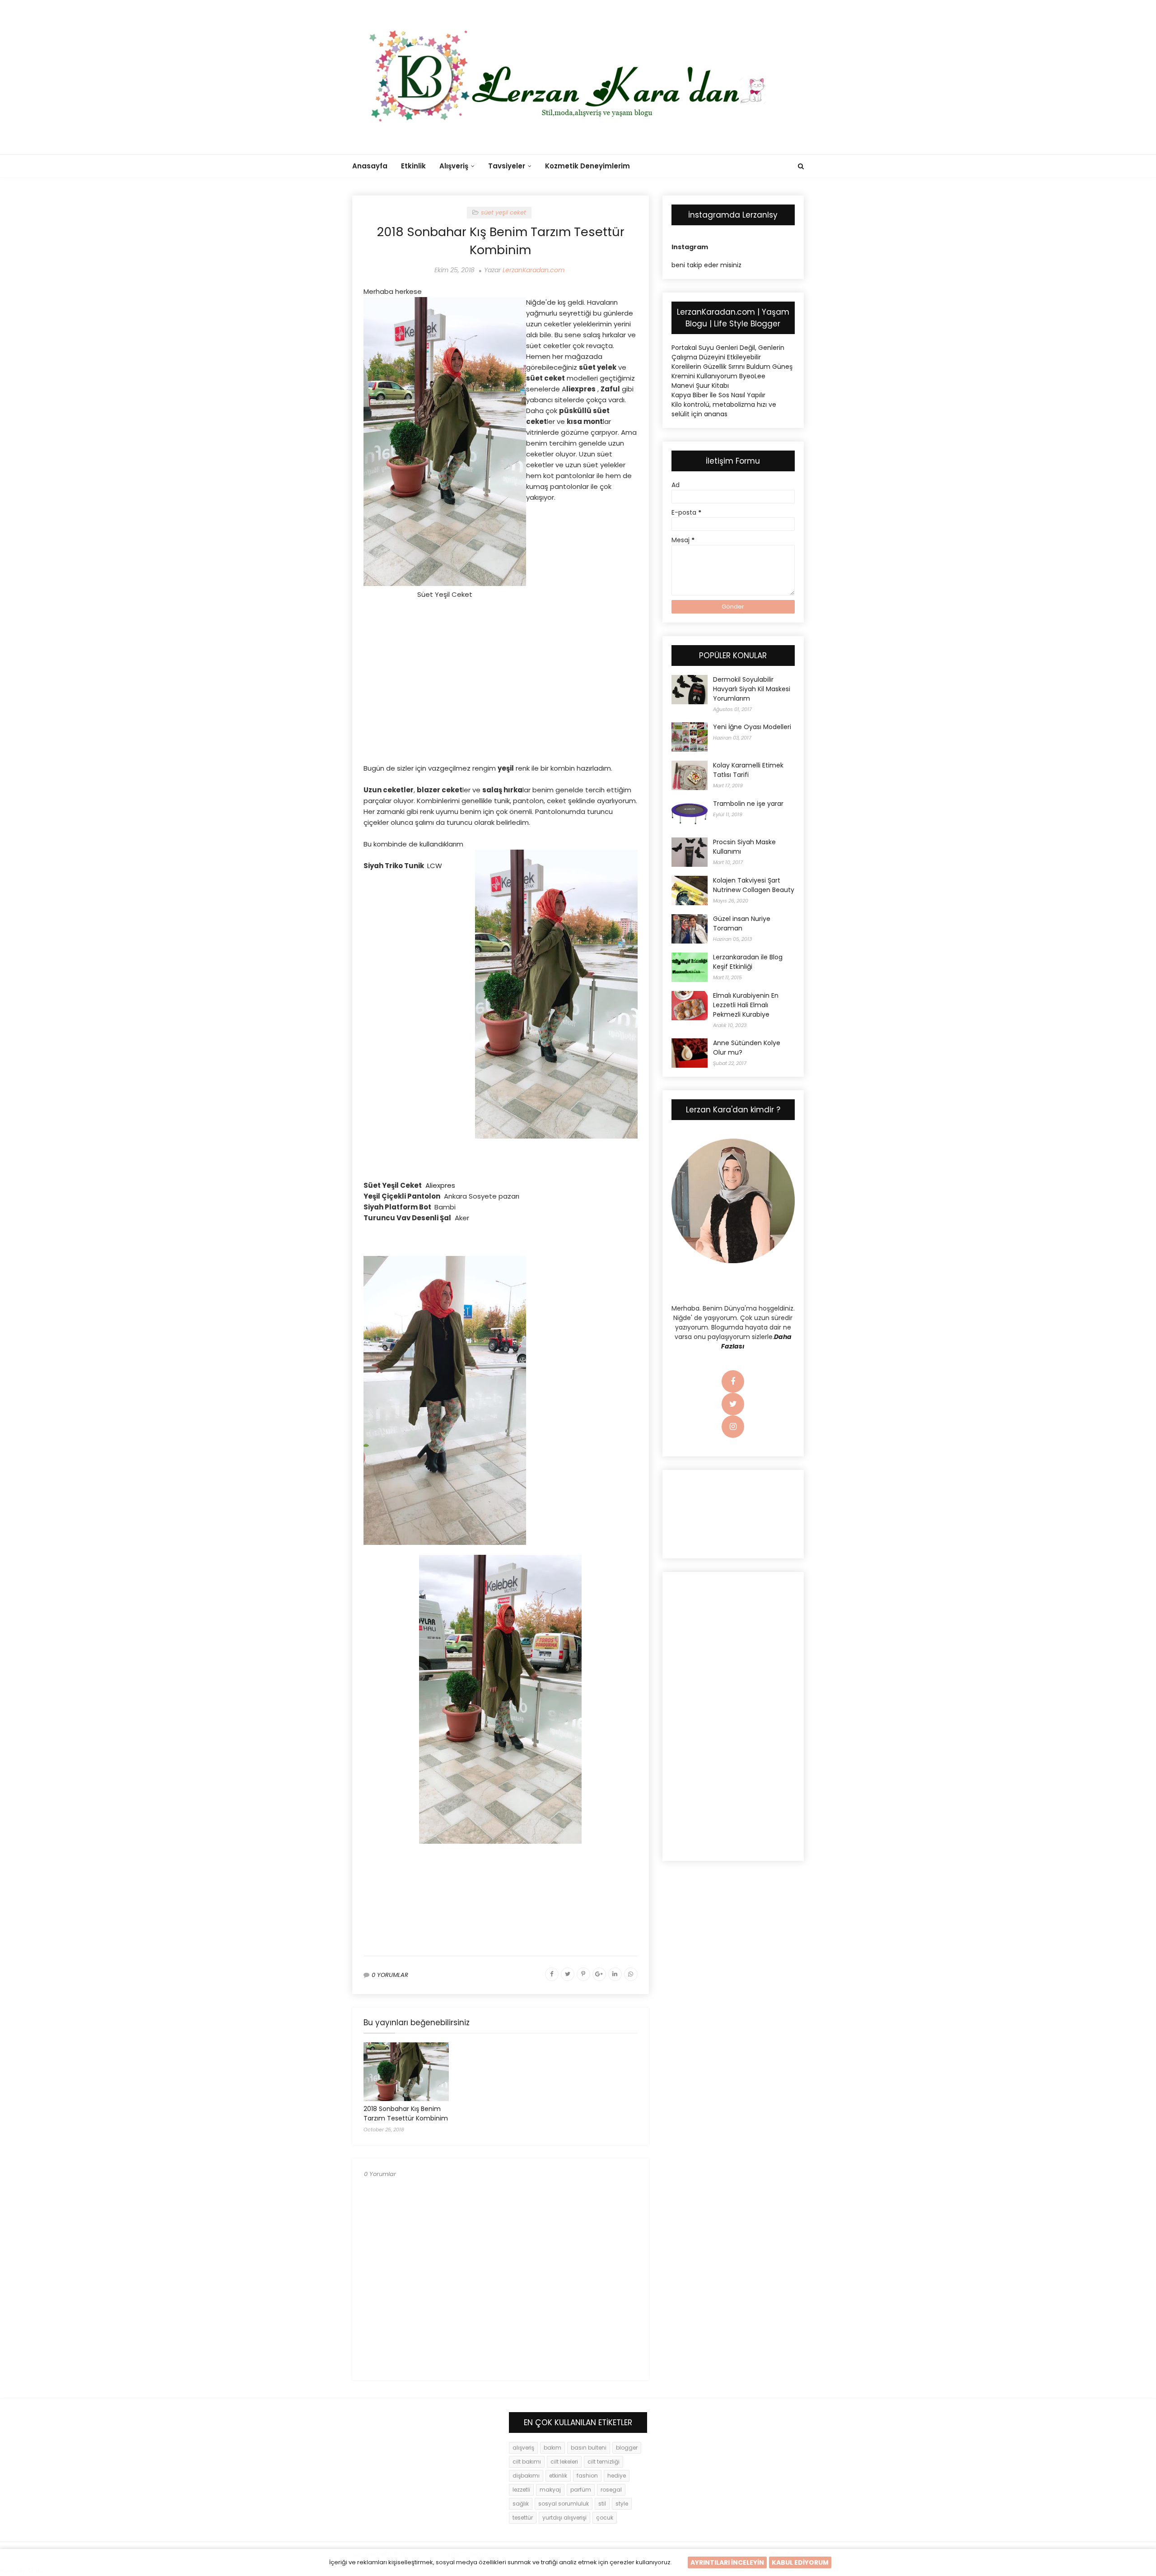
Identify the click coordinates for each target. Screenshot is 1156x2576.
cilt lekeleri (564, 2462)
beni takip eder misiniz (706, 265)
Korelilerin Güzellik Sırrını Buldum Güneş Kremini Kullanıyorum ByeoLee (732, 371)
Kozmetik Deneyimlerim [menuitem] (587, 166)
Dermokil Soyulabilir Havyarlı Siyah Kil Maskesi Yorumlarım (752, 689)
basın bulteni (589, 2448)
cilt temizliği (604, 2462)
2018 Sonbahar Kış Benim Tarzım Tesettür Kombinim (406, 2113)
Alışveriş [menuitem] (454, 166)
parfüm (581, 2490)
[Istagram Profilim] (733, 1427)
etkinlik (558, 2476)
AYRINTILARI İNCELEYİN (727, 2562)
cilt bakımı (527, 2462)
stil (602, 2504)
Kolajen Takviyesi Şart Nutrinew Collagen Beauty (754, 885)
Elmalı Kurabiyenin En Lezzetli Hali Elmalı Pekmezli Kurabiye (746, 1005)
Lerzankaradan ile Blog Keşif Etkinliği (748, 962)
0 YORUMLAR (390, 1975)
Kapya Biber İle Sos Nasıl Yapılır (718, 395)
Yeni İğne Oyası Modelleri (752, 727)
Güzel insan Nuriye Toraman (742, 923)
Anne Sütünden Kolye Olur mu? (747, 1048)
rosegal (611, 2490)
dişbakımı (526, 2476)
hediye (617, 2476)
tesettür (523, 2518)
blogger (627, 2448)
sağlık (521, 2504)
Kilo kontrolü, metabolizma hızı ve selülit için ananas (724, 409)
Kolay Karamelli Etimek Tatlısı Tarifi (748, 770)
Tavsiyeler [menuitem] (507, 166)
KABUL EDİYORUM (800, 2562)
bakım (552, 2448)
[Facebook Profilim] (733, 1382)
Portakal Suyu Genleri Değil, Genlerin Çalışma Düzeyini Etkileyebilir (728, 352)
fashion (587, 2476)
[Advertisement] (501, 1231)
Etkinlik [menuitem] (413, 166)
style (622, 2504)
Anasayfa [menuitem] (370, 166)
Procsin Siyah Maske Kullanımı (744, 847)
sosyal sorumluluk (564, 2504)
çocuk (605, 2518)
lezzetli (521, 2490)
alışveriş (523, 2448)
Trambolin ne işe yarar (748, 804)
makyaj (550, 2490)
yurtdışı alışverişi (564, 2518)
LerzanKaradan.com (534, 270)
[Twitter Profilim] (733, 1404)
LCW (435, 866)
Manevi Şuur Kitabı (700, 386)
